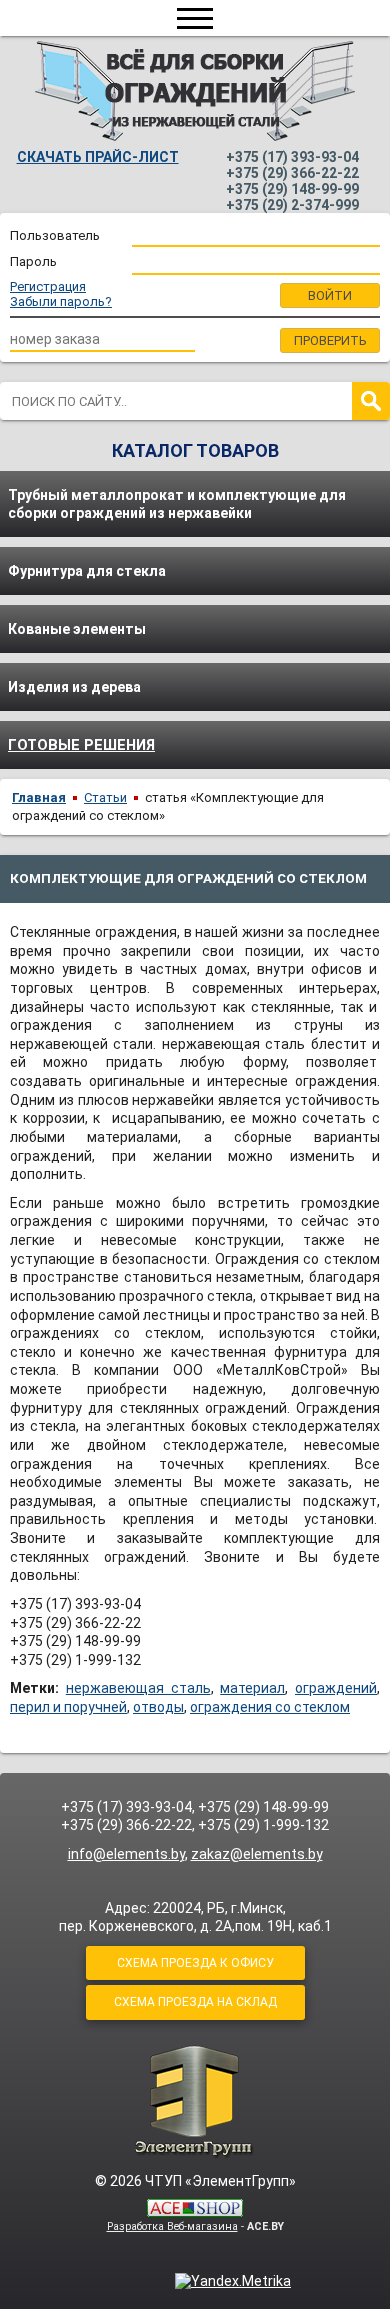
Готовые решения (81, 745)
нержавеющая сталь (138, 1688)
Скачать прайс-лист (98, 157)
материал (252, 1688)
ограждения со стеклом (270, 1707)
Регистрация (48, 286)
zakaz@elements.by (257, 1854)
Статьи (105, 797)
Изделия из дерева (74, 687)
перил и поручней (68, 1707)
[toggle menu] (195, 18)
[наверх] (195, 2101)
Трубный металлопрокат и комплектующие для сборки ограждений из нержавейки (177, 504)
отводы (158, 1707)
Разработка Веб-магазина (172, 2226)
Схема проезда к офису (195, 1963)
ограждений (336, 1688)
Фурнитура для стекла (87, 571)
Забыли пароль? (61, 301)
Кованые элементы (77, 629)
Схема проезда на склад (195, 2002)
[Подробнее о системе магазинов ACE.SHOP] (195, 2209)
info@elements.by (126, 1854)
